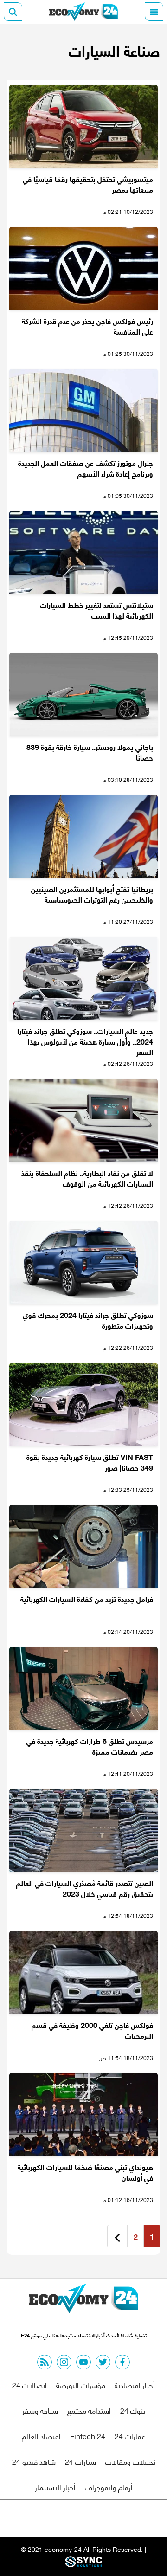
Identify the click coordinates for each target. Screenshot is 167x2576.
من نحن (106, 2519)
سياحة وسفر (40, 2410)
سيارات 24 (80, 2461)
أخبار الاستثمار (55, 2487)
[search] (13, 12)
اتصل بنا (63, 2519)
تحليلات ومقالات (130, 2461)
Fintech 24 (88, 2436)
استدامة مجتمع (89, 2410)
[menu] (154, 12)
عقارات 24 (130, 2436)
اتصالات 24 (29, 2385)
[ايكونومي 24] (83, 12)
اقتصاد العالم (41, 2436)
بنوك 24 (133, 2410)
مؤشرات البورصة (81, 2385)
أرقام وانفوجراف (109, 2487)
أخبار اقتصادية (135, 2385)
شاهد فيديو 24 (34, 2461)
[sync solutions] (83, 2564)
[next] (117, 2236)
